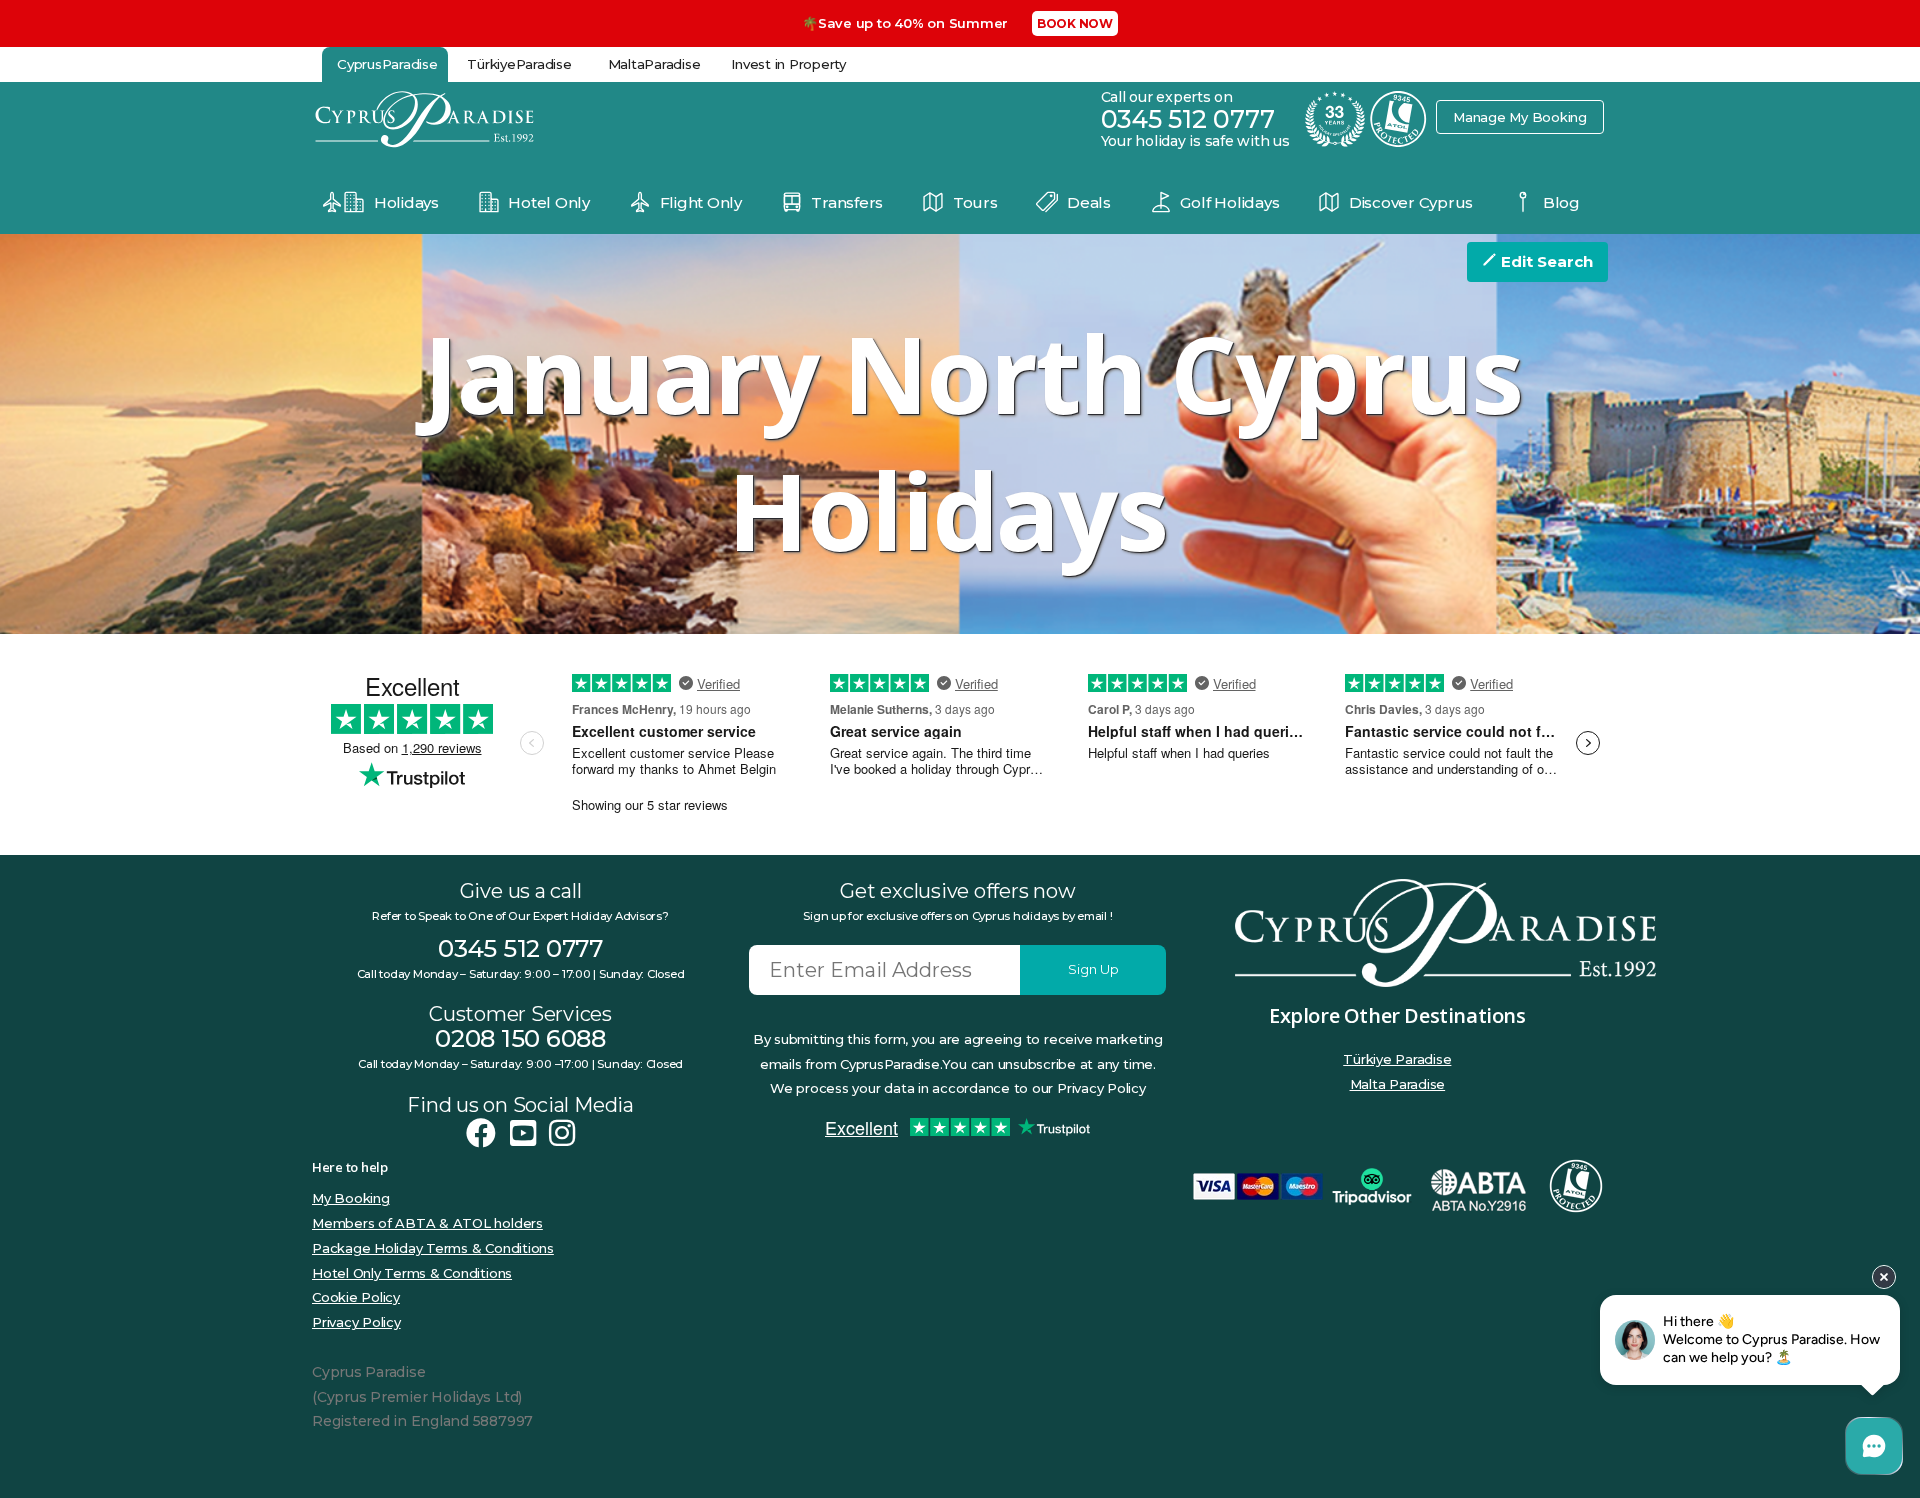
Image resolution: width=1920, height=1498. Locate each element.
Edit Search (1545, 261)
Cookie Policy (356, 1297)
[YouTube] (523, 1133)
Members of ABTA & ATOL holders (427, 1223)
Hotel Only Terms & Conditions (412, 1273)
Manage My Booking (1520, 117)
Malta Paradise (1398, 1084)
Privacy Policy (356, 1322)
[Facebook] (481, 1133)
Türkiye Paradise (1397, 1059)
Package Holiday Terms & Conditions (433, 1248)
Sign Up (1093, 969)
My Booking (351, 1198)
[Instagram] (562, 1133)
